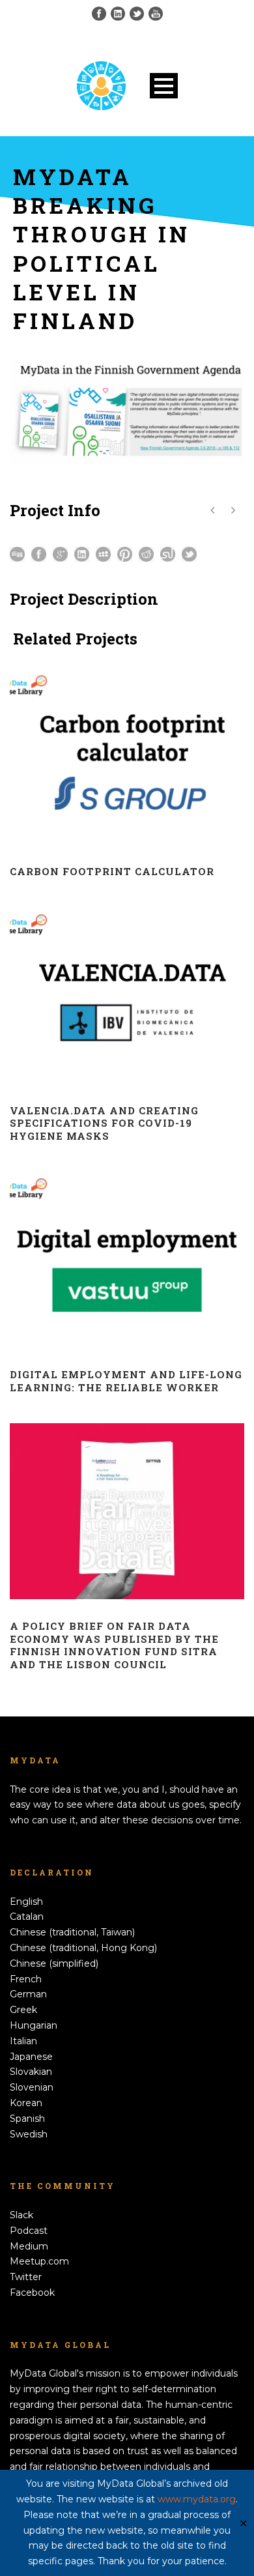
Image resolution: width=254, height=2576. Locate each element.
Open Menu (164, 86)
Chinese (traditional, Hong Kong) (83, 1948)
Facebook (32, 2293)
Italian (23, 2041)
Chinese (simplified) (54, 1963)
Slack (21, 2215)
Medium (29, 2246)
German (28, 1994)
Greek (23, 2010)
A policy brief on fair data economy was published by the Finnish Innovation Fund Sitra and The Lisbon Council (114, 1645)
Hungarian (34, 2025)
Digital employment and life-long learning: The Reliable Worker (126, 1381)
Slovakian (31, 2072)
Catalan (27, 1917)
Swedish (29, 2134)
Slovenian (32, 2087)
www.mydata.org (197, 2499)
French (26, 1979)
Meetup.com (39, 2261)
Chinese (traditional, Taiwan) (72, 1932)
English (26, 1902)
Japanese (31, 2057)
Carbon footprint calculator (112, 871)
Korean (26, 2103)
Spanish (27, 2119)
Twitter (26, 2277)
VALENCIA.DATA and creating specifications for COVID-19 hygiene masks (104, 1123)
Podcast (29, 2231)
